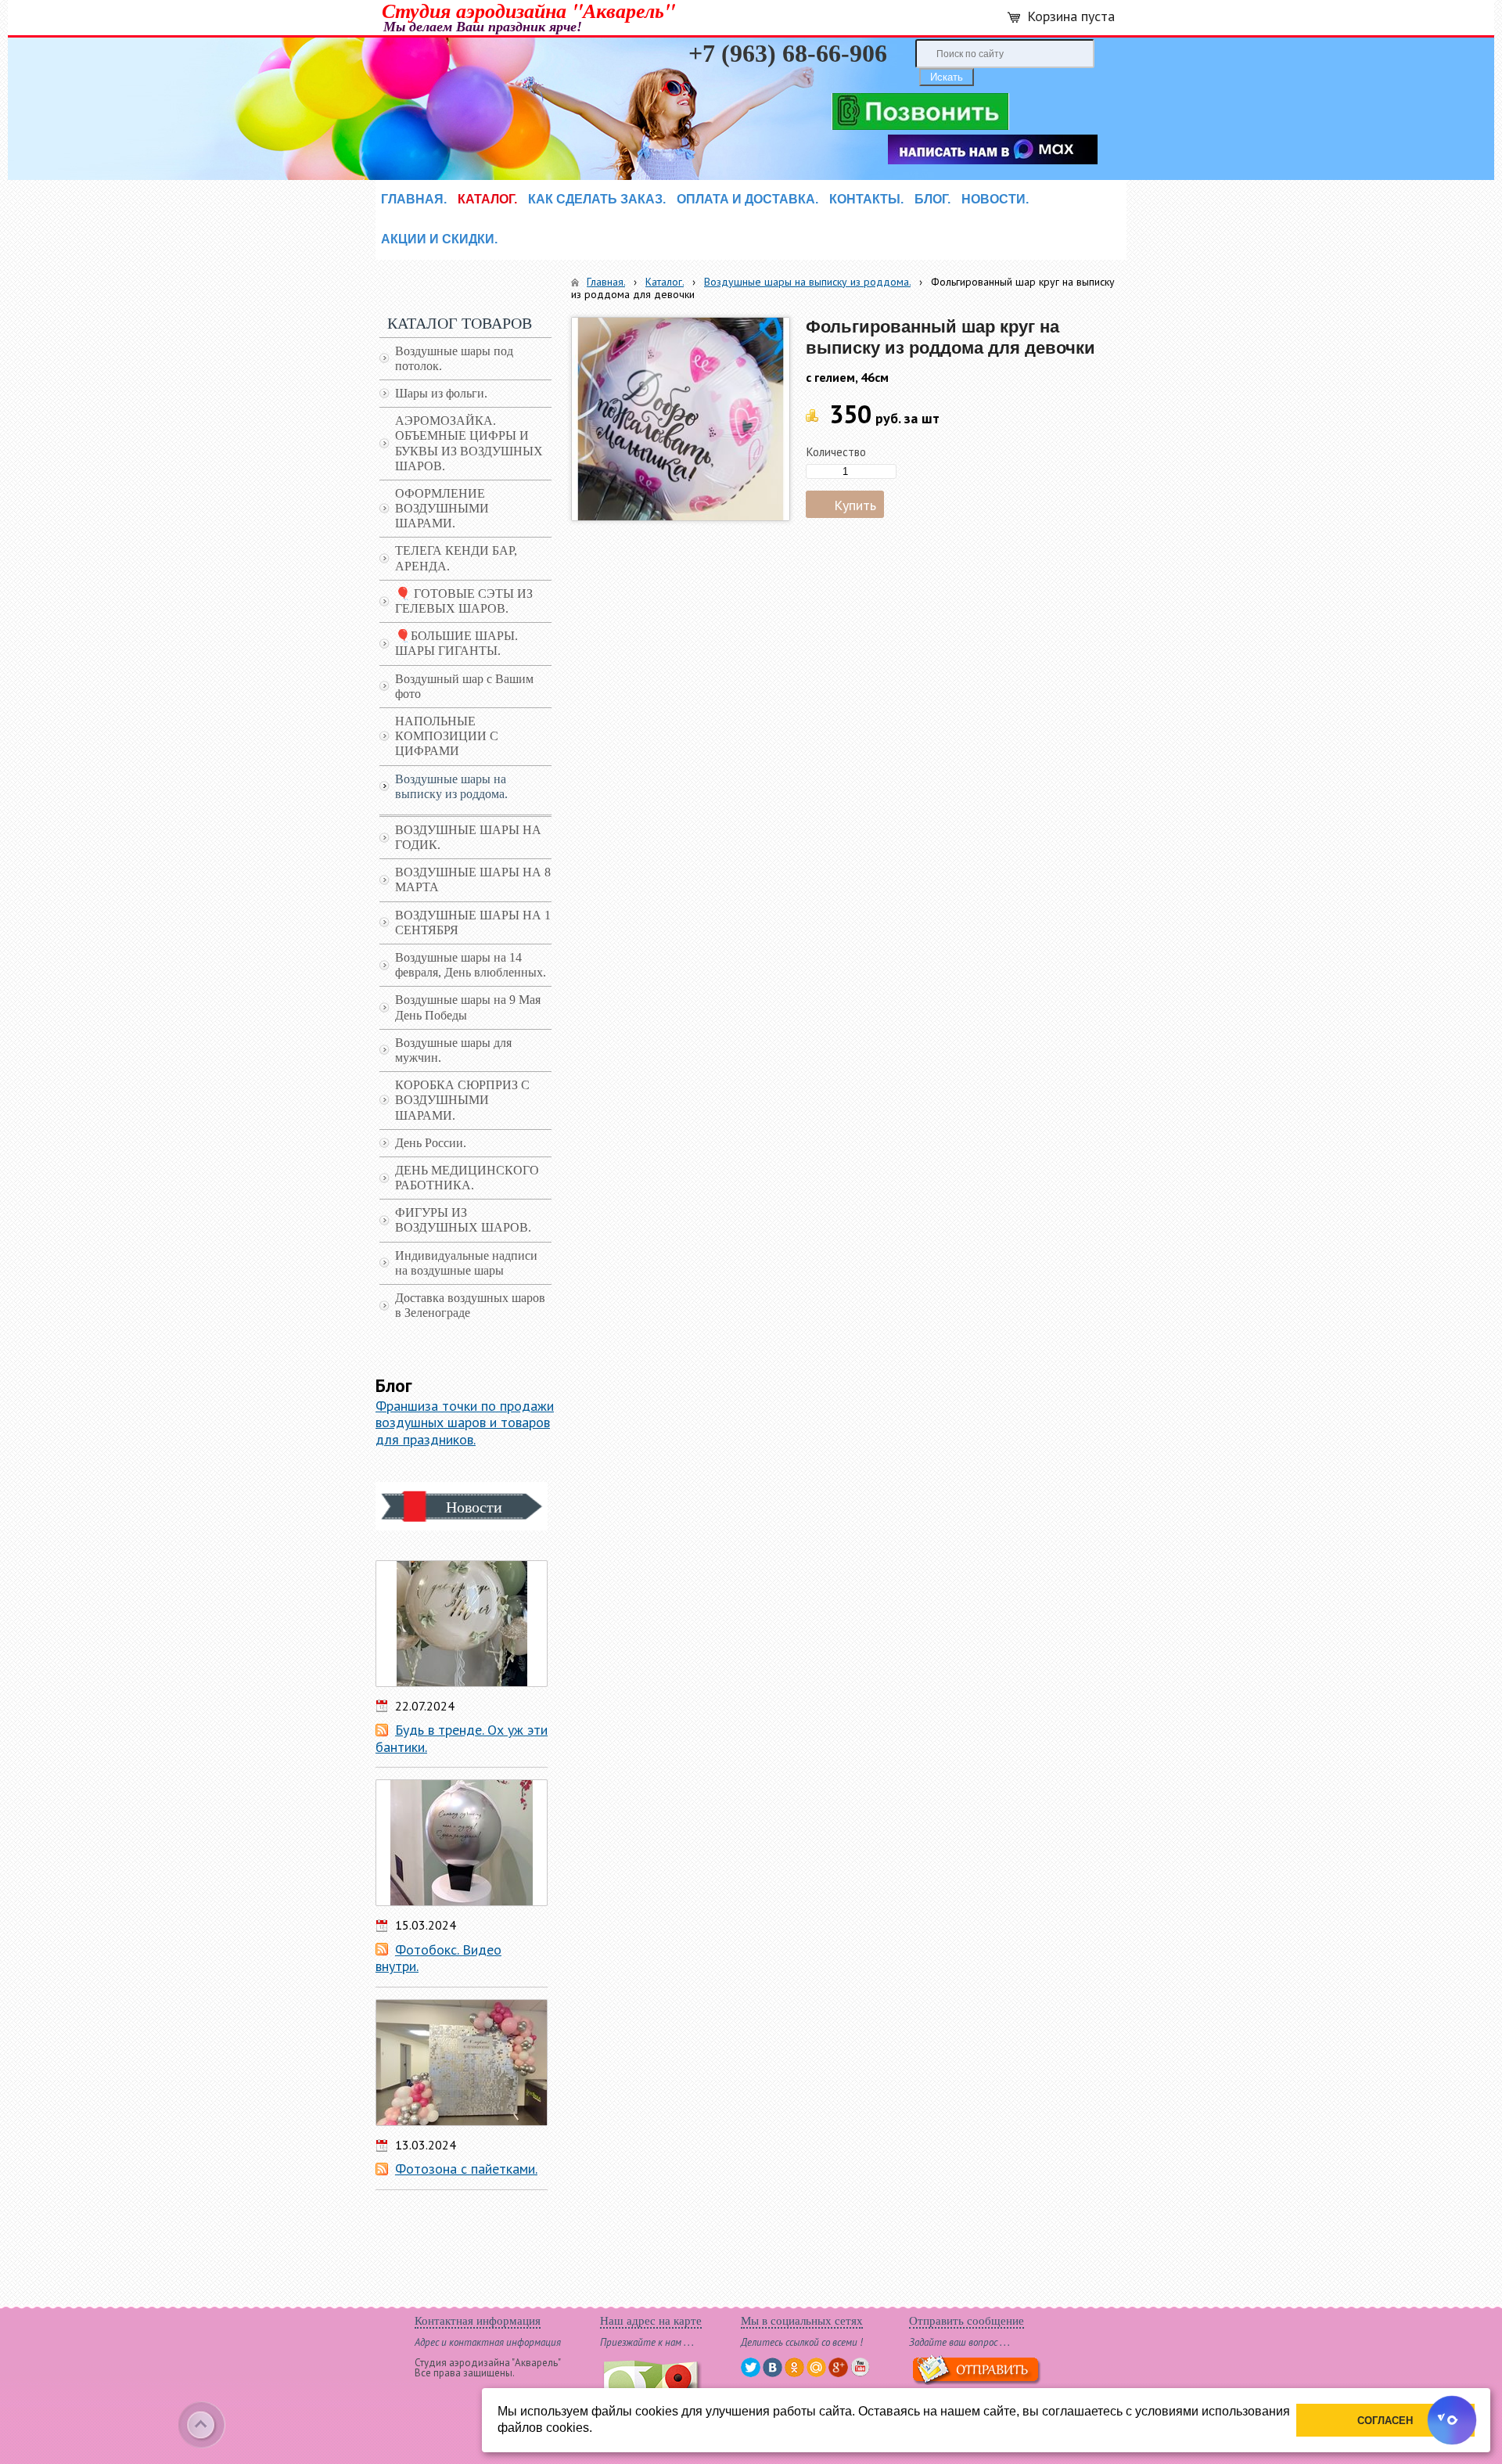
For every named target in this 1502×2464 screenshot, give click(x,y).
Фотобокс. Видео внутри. (438, 1958)
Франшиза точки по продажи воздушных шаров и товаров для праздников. (465, 1423)
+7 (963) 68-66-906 (788, 53)
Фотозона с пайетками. (466, 2169)
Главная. (606, 282)
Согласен (1385, 2421)
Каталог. (665, 282)
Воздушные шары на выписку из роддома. (807, 282)
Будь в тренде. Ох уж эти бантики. (462, 1738)
